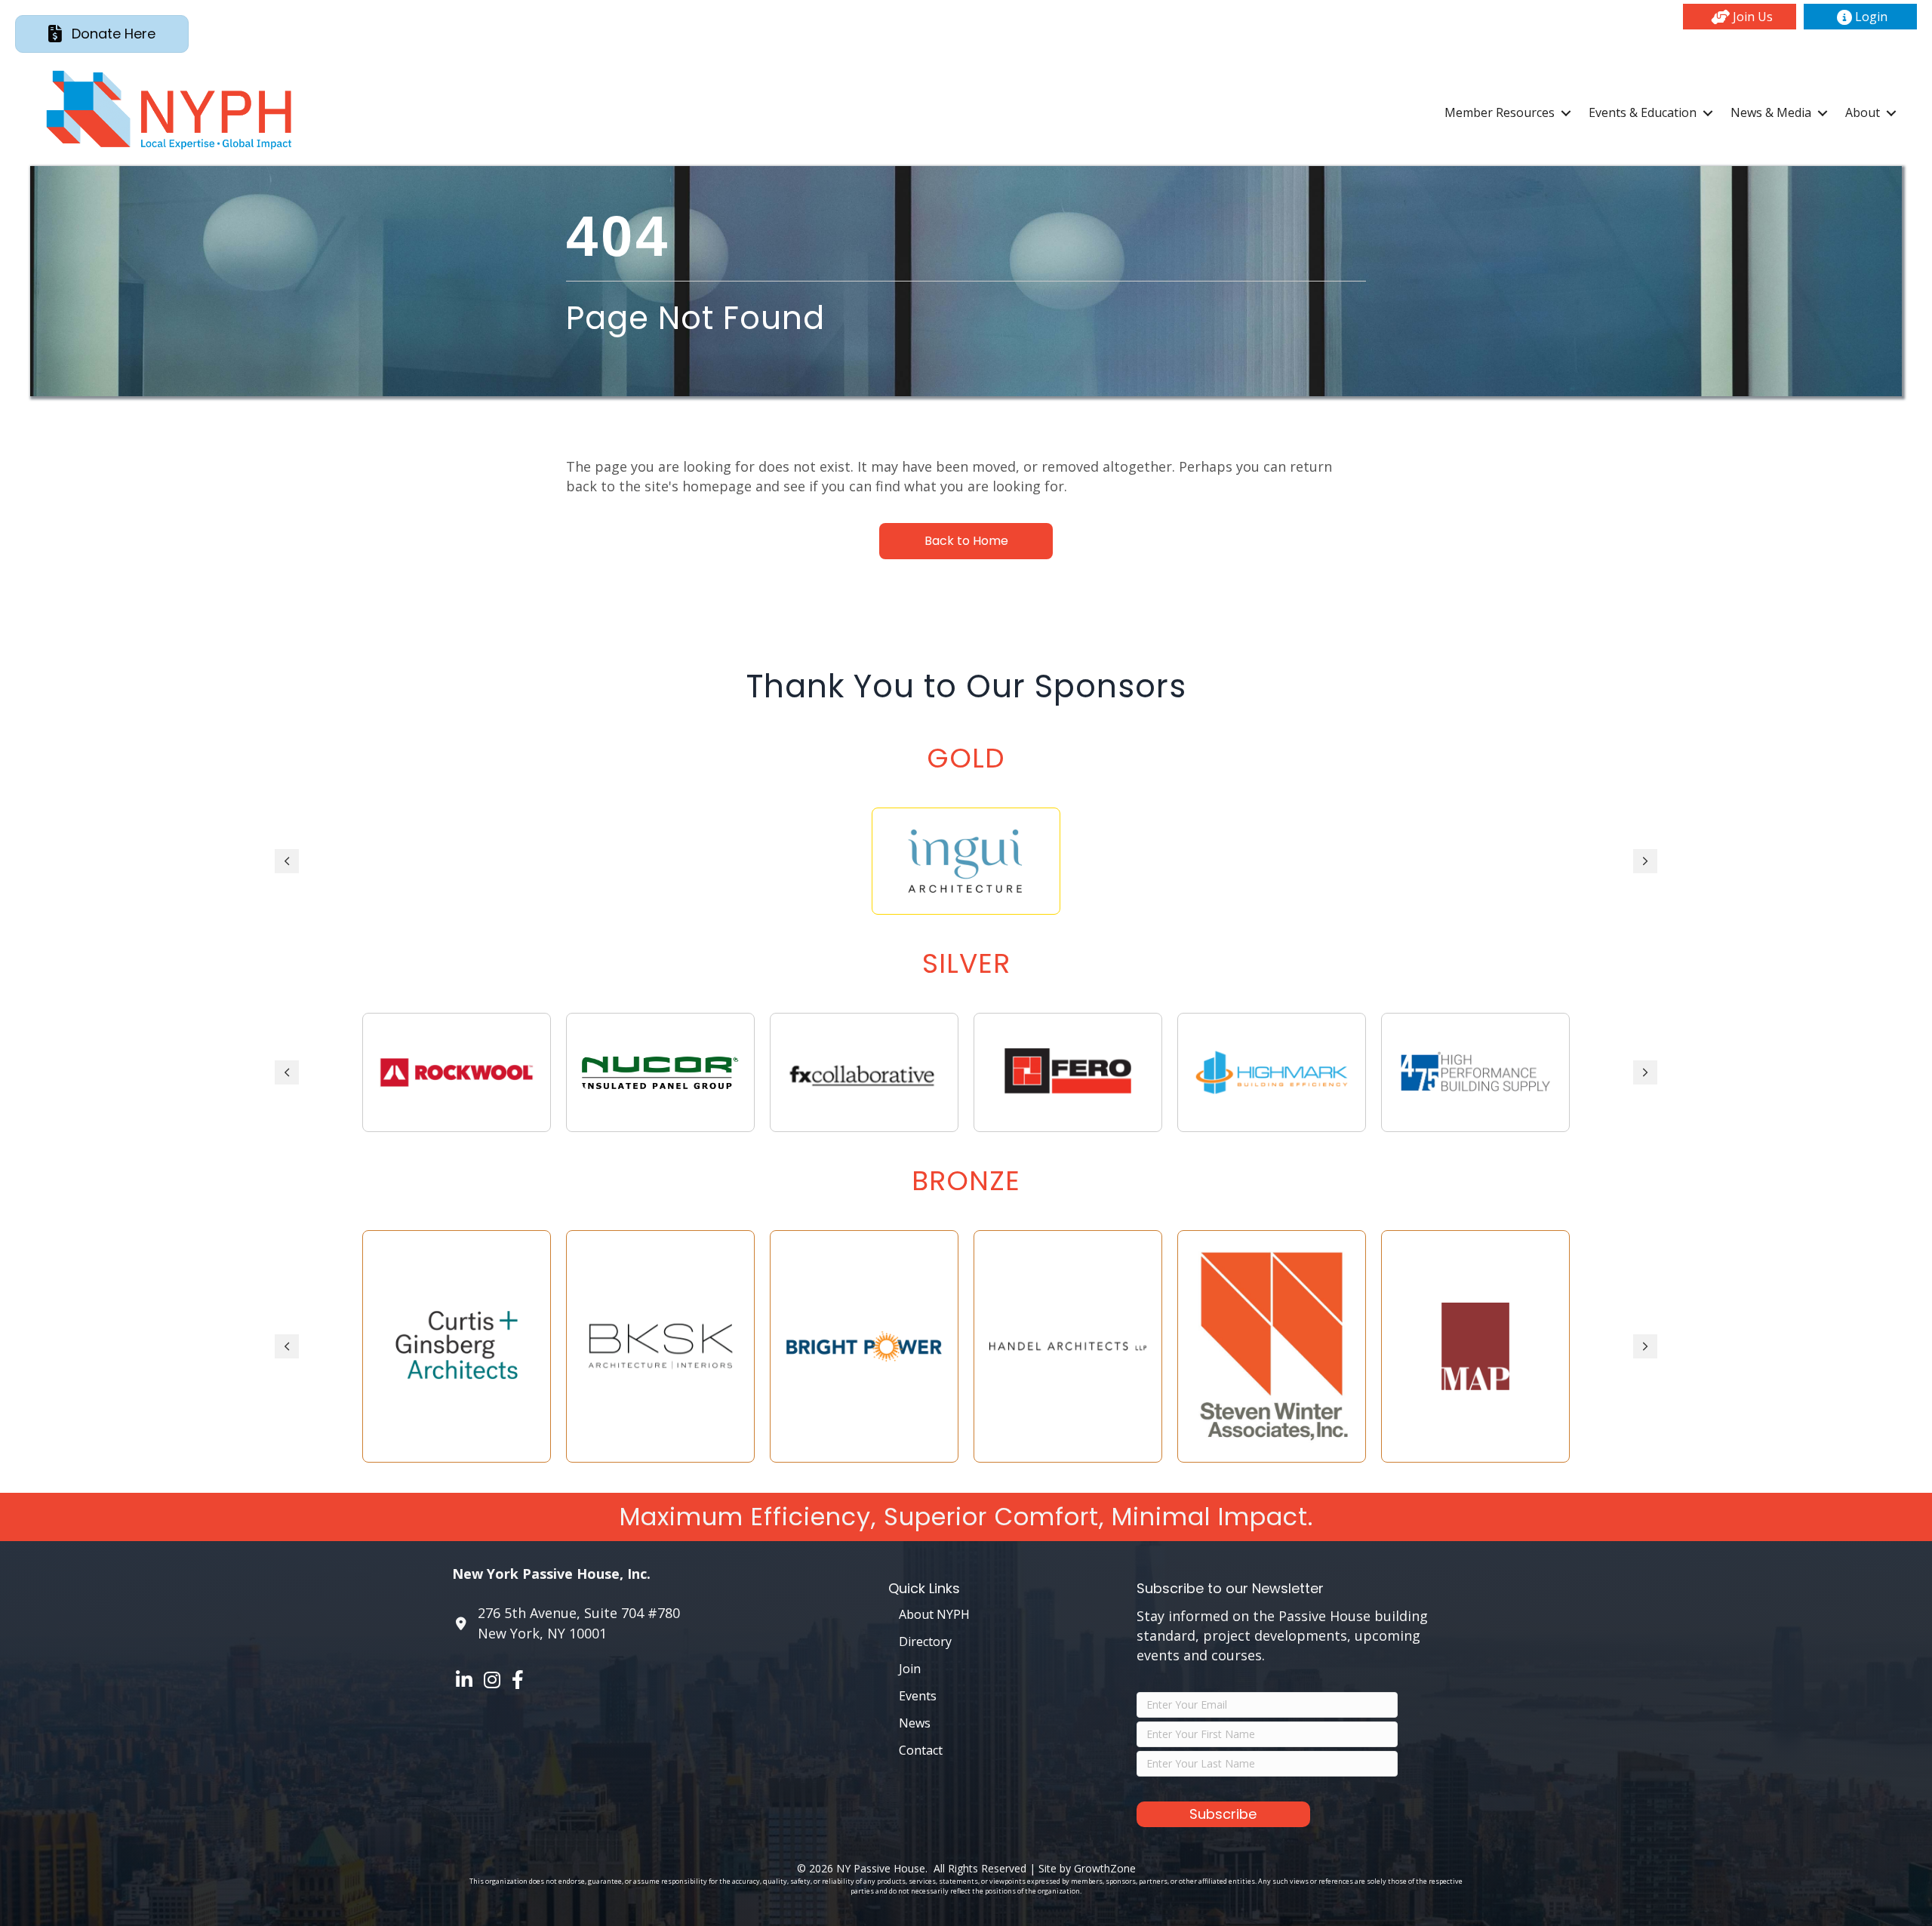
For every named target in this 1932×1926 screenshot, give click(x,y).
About (1863, 112)
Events (918, 1696)
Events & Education (1643, 112)
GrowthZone (1105, 1868)
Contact (921, 1750)
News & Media (1771, 112)
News (915, 1723)
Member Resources (1500, 112)
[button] (1740, 17)
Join (910, 1669)
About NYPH (934, 1614)
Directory (925, 1641)
